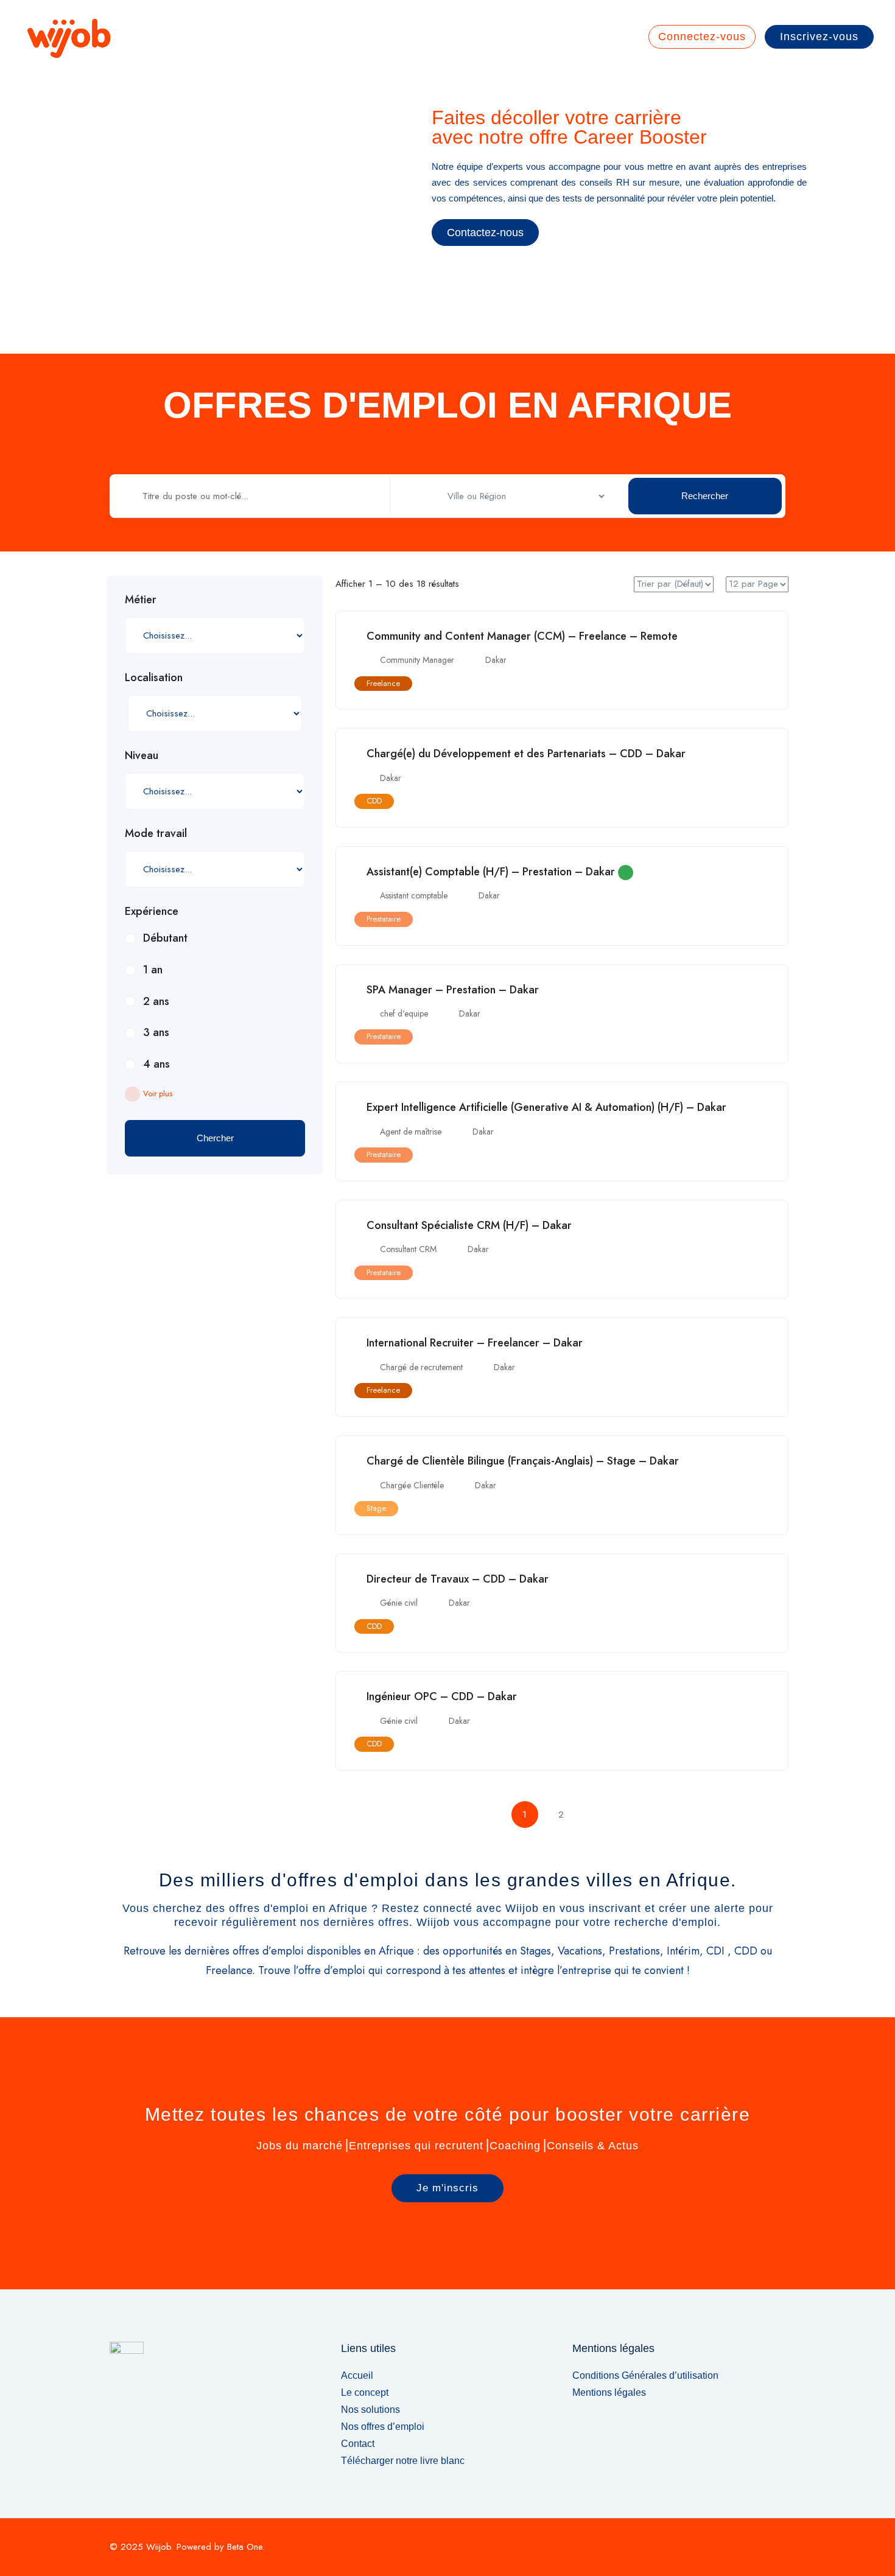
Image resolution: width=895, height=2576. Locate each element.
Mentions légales (609, 2392)
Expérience (152, 911)
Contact (358, 2444)
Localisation (154, 677)
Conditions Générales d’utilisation (645, 2375)
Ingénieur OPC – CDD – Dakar (442, 1696)
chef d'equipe (404, 1013)
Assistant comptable (414, 895)
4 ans (156, 1064)
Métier (141, 600)
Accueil (357, 2375)
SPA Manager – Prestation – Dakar (453, 990)
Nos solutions (370, 2410)
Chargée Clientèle (412, 1485)
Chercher (215, 1138)
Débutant (165, 938)
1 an (153, 970)
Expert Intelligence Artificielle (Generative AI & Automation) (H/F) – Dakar (546, 1107)
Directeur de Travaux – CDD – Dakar (458, 1579)
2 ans (156, 1001)
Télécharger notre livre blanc (403, 2461)
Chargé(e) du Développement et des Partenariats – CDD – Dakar (526, 754)
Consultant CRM (408, 1249)
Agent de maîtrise (411, 1132)
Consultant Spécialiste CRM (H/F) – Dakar (469, 1225)
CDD (374, 801)
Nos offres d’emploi (383, 2427)
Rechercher (705, 496)
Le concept (365, 2392)
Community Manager (417, 660)
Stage (376, 1508)
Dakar (496, 660)
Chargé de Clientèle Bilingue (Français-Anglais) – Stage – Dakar (523, 1461)
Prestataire (384, 919)
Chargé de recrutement (421, 1367)
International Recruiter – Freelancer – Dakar (475, 1343)
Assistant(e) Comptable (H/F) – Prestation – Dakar (491, 872)
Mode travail (156, 833)
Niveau (142, 755)
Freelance (383, 683)
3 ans (156, 1032)
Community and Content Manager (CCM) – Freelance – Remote (522, 636)
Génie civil (399, 1603)
